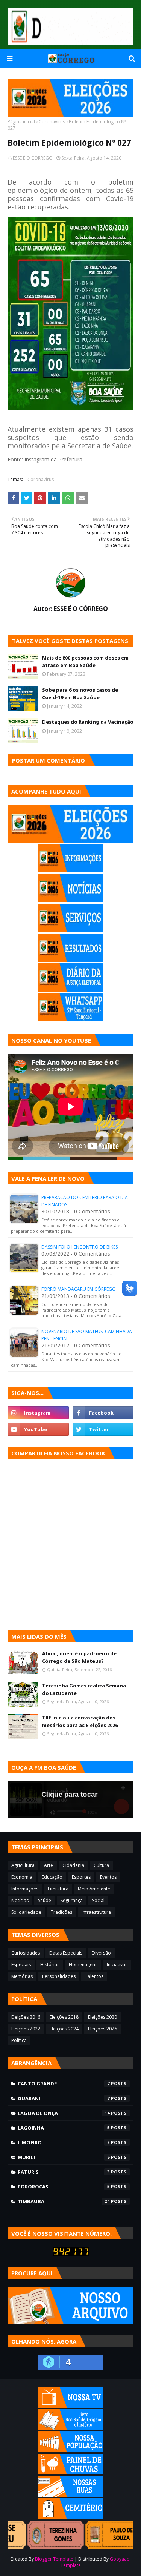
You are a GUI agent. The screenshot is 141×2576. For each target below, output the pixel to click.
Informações (25, 1889)
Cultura (101, 1865)
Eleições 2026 (102, 2029)
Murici (64, 2157)
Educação (52, 1877)
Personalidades (59, 1976)
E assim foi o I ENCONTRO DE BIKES (80, 1247)
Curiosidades (26, 1953)
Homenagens (83, 1965)
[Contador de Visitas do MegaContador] (71, 2254)
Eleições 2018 (64, 2017)
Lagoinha (64, 2128)
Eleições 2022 (26, 2029)
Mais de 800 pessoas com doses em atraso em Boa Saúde (85, 661)
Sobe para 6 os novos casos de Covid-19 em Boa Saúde (80, 694)
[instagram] (38, 1413)
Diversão (101, 1953)
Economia (22, 1877)
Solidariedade (26, 1912)
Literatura (58, 1889)
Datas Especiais (66, 1953)
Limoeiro (64, 2142)
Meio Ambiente (94, 1889)
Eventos (108, 1877)
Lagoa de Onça (64, 2113)
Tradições (61, 1912)
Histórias (50, 1965)
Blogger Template (54, 2559)
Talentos (94, 1976)
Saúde (45, 1900)
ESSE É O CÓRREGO (33, 158)
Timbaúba (64, 2201)
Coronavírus (52, 122)
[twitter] (103, 1429)
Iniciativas (117, 1965)
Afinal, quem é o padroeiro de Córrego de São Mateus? (79, 1657)
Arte (49, 1865)
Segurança (72, 1900)
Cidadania (73, 1865)
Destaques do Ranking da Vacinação (88, 722)
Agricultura (23, 1865)
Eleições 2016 (26, 2017)
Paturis (64, 2172)
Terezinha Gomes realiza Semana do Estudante (84, 1689)
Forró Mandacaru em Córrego (79, 1289)
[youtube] (38, 1429)
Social (98, 1900)
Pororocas (64, 2187)
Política (19, 2040)
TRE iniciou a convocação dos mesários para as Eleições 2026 (80, 1721)
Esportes (81, 1877)
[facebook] (103, 1413)
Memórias (22, 1976)
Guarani (64, 2098)
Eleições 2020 (102, 2017)
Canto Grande (64, 2084)
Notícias (20, 1900)
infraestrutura (96, 1912)
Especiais (21, 1965)
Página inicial (21, 122)
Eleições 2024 (64, 2029)
